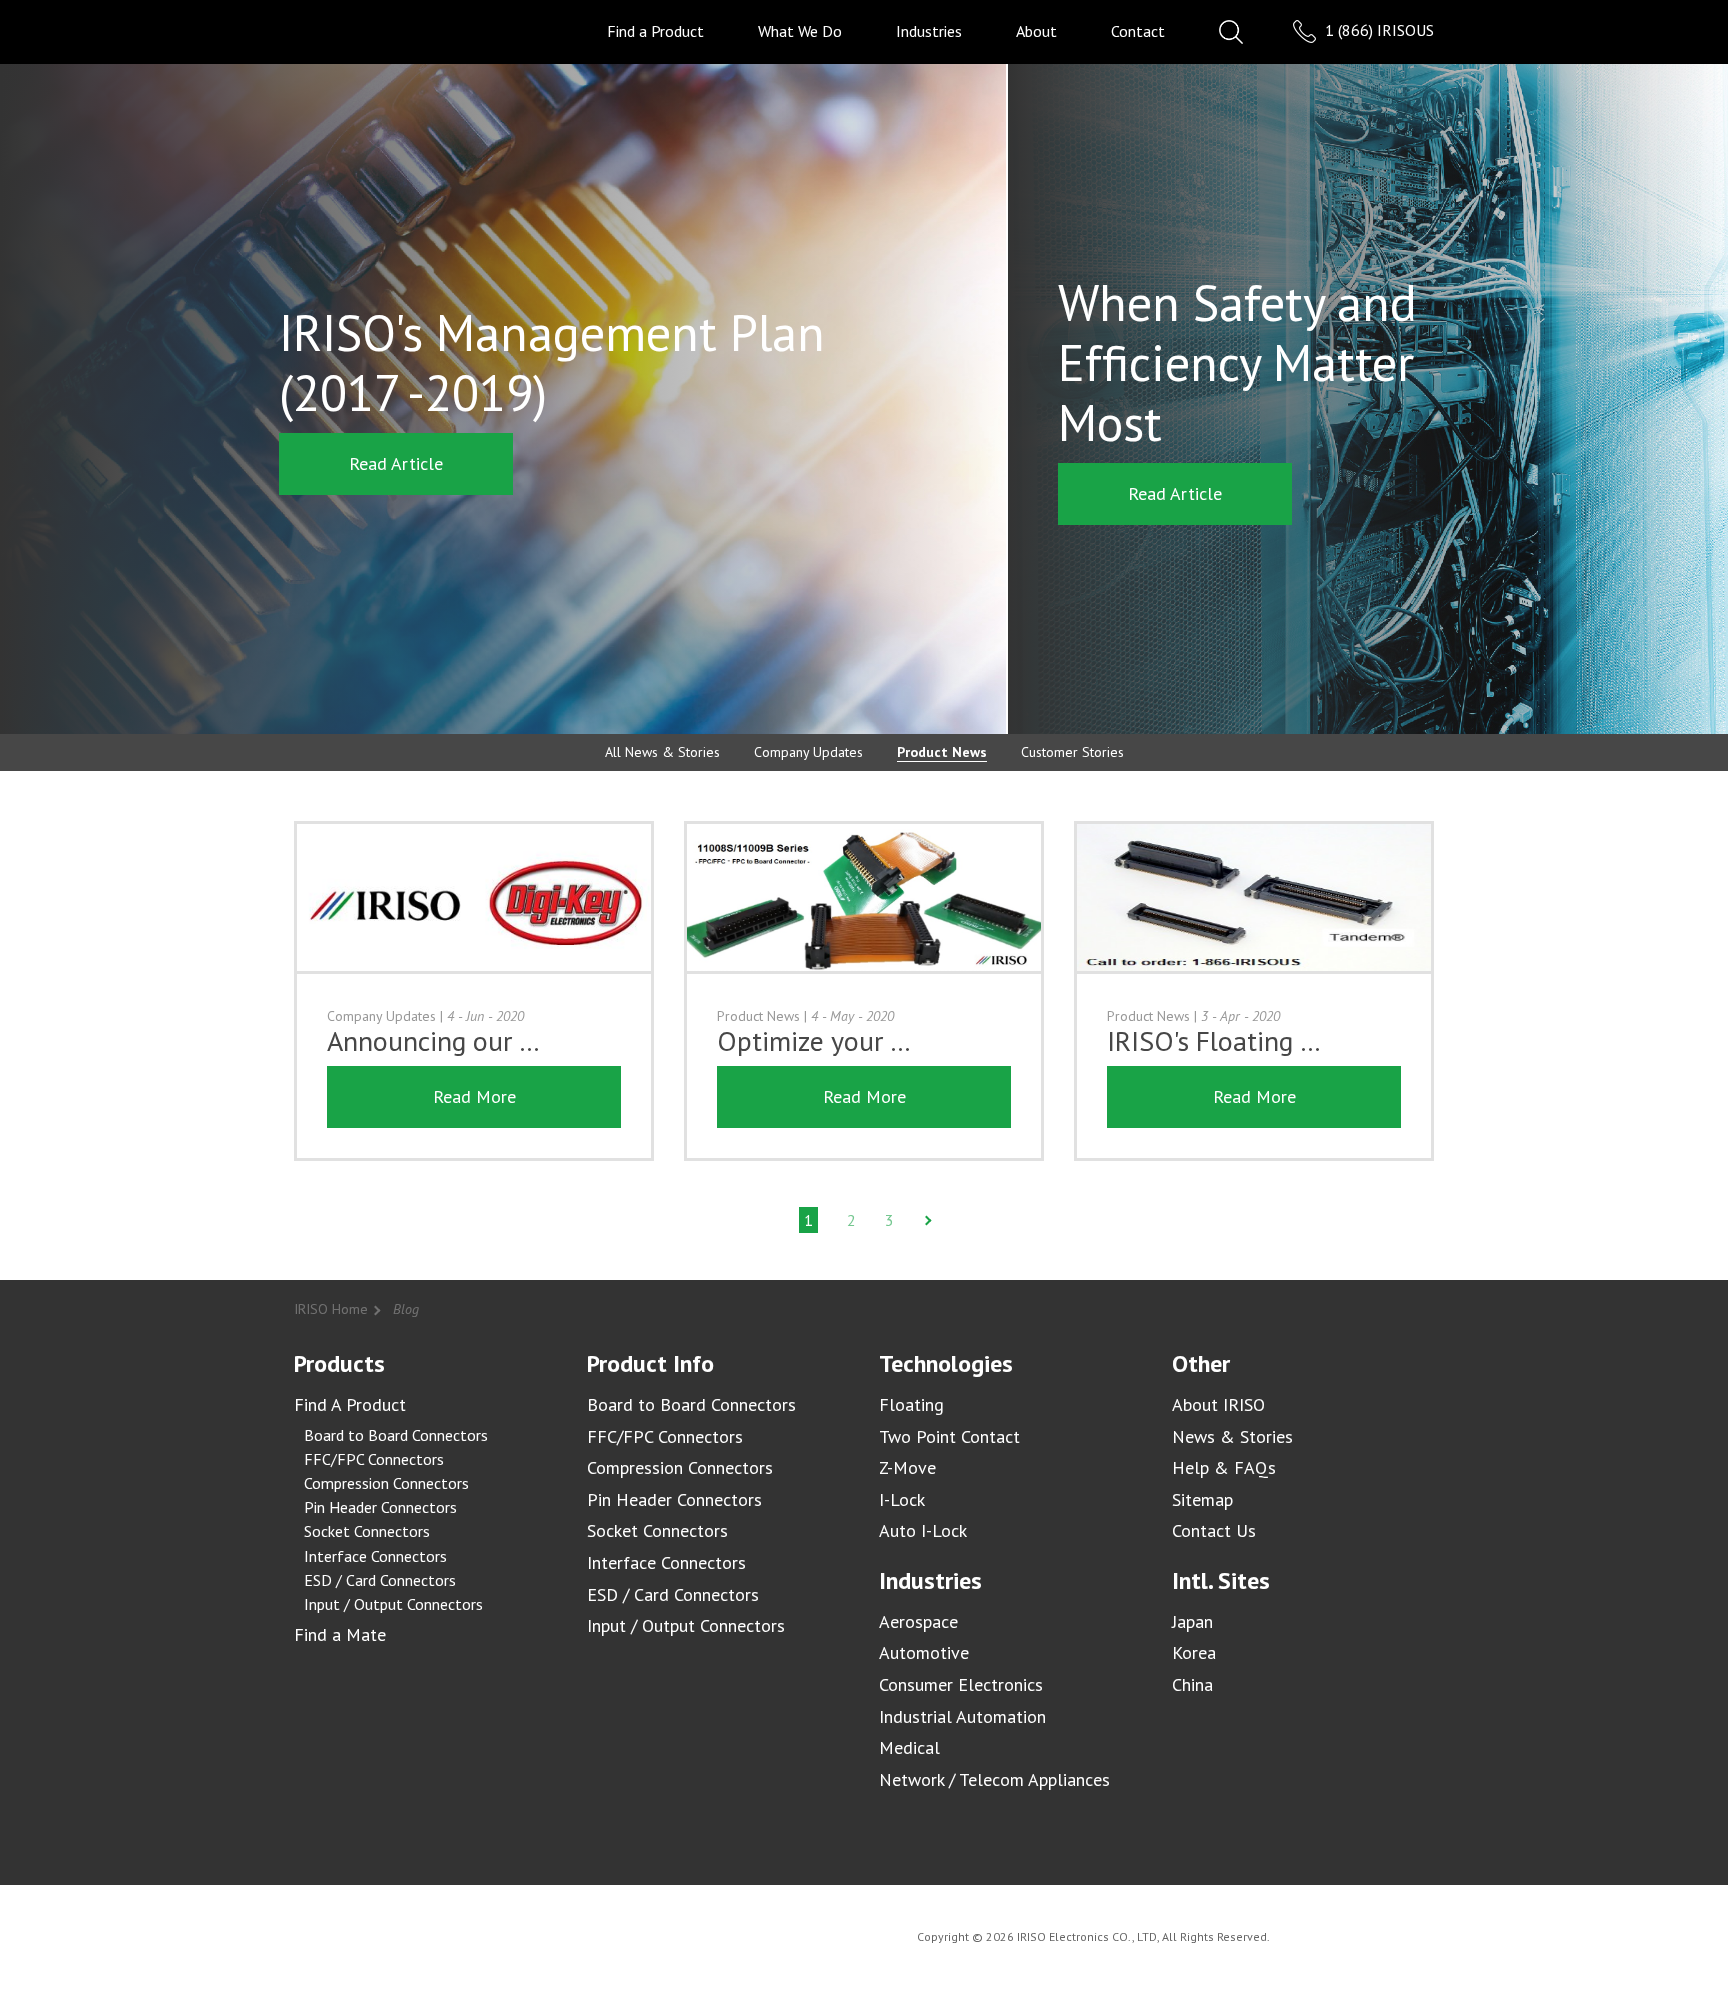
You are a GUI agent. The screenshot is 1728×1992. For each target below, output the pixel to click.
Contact (1138, 31)
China (1192, 1684)
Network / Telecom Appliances (994, 1779)
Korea (1194, 1652)
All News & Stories (662, 752)
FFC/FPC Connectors (374, 1459)
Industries (929, 31)
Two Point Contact (949, 1436)
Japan (1192, 1621)
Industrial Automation (962, 1716)
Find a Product (655, 31)
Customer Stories (1072, 752)
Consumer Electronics (961, 1684)
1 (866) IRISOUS (1377, 30)
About (1036, 31)
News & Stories (1232, 1436)
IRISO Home (331, 1309)
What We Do (800, 31)
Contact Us (1214, 1530)
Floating (911, 1404)
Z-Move (907, 1467)
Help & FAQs (1224, 1467)
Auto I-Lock (923, 1530)
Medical (909, 1747)
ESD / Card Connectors (380, 1580)
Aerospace (918, 1621)
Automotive (924, 1652)
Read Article (396, 463)
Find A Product (350, 1404)
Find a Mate (340, 1634)
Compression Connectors (386, 1483)
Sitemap (1202, 1499)
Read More (474, 1096)
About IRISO (1218, 1404)
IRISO (351, 30)
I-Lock (902, 1499)
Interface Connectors (375, 1556)
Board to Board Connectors (396, 1435)
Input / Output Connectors (393, 1604)
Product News (942, 752)
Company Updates (808, 752)
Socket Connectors (367, 1531)
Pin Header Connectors (380, 1507)
